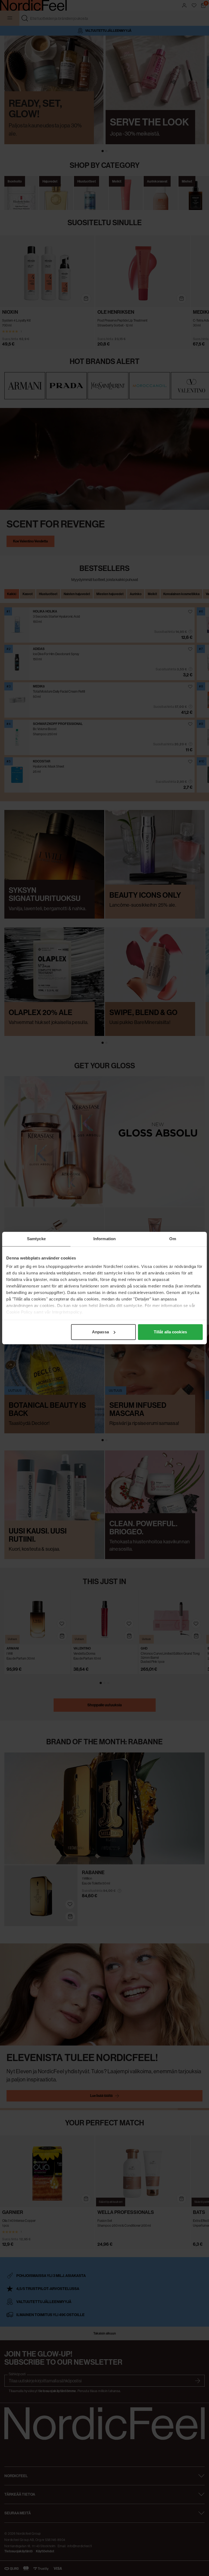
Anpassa (100, 1332)
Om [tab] (173, 1239)
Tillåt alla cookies (170, 1332)
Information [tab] (104, 1239)
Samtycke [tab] (36, 1239)
